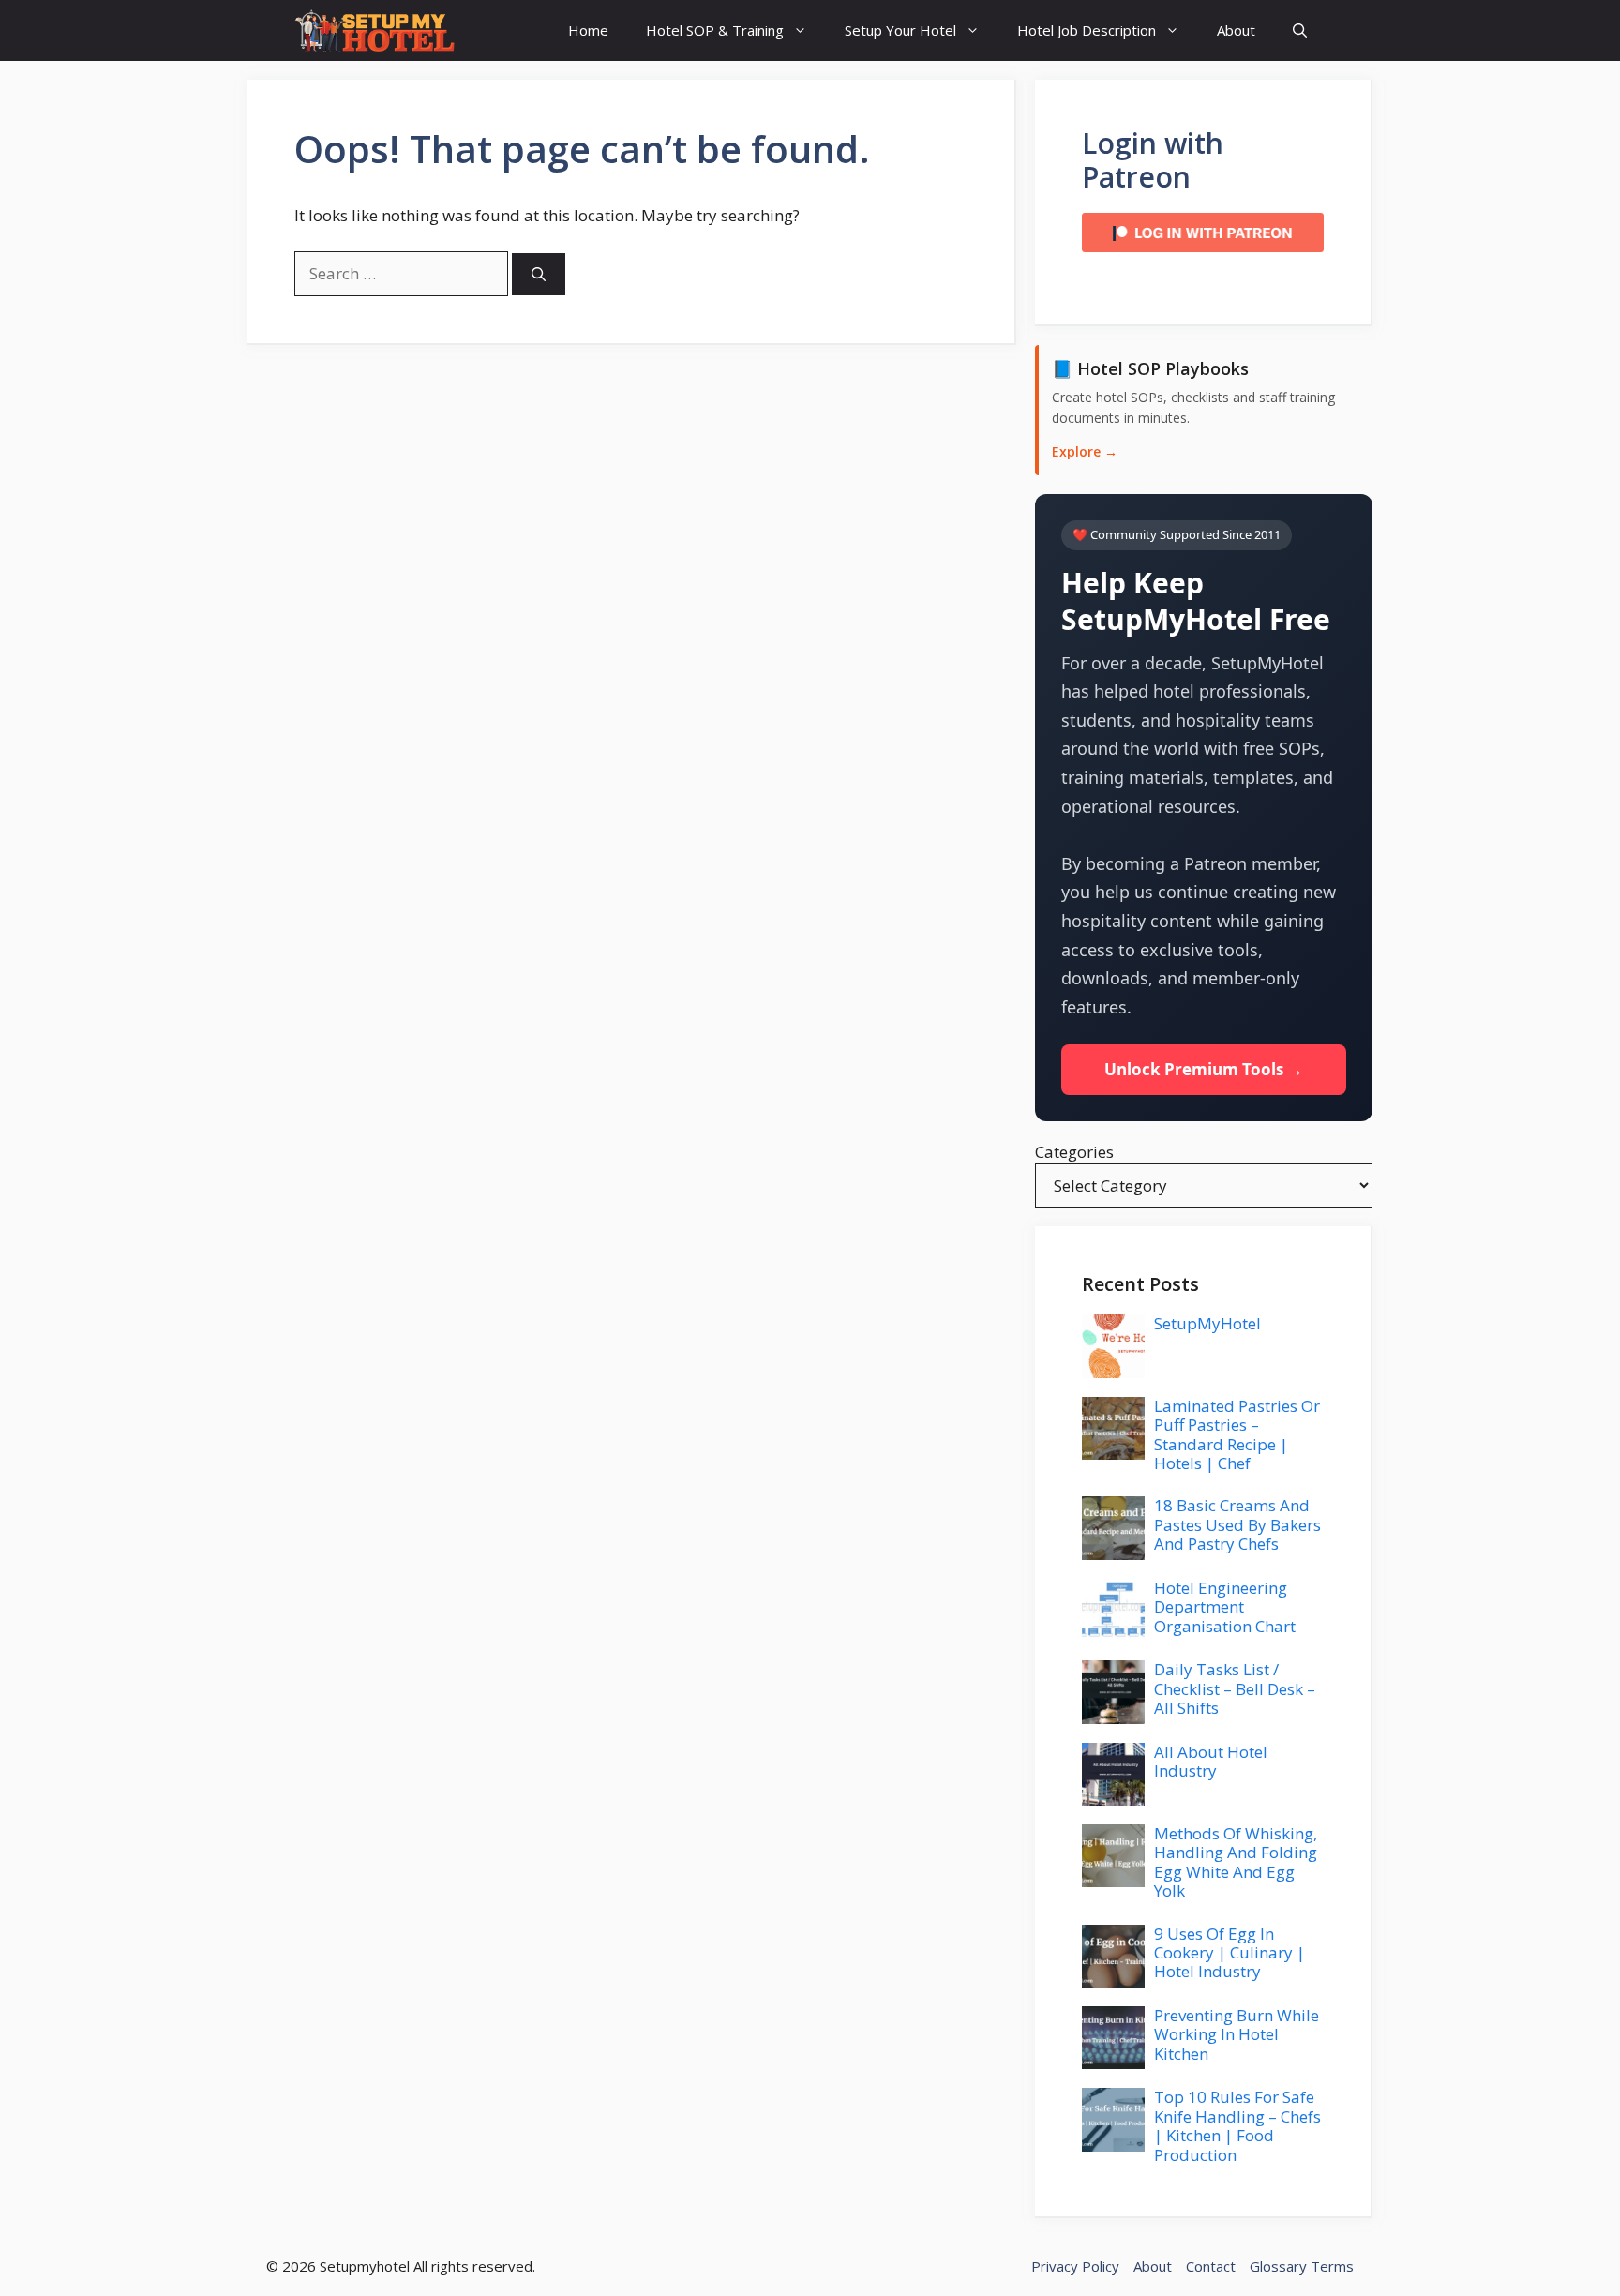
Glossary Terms (1302, 2266)
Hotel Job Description (1087, 30)
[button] (1300, 30)
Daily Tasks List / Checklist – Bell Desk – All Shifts (1235, 1688)
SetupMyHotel (1207, 1323)
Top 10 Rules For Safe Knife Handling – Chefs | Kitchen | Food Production (1237, 2125)
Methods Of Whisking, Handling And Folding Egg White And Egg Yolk (1236, 1862)
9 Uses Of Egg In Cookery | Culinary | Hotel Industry (1230, 1953)
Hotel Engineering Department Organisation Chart (1225, 1607)
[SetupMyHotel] (375, 30)
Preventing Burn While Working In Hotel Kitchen (1237, 2034)
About (1236, 30)
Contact (1211, 2266)
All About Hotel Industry (1211, 1761)
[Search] (539, 274)
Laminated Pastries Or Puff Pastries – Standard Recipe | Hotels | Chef (1237, 1434)
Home (588, 30)
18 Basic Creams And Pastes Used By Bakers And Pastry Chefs (1237, 1524)
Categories (1074, 1152)
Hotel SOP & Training (715, 30)
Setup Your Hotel (900, 30)
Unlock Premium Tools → (1204, 1069)
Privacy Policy (1075, 2266)
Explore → (1085, 451)
